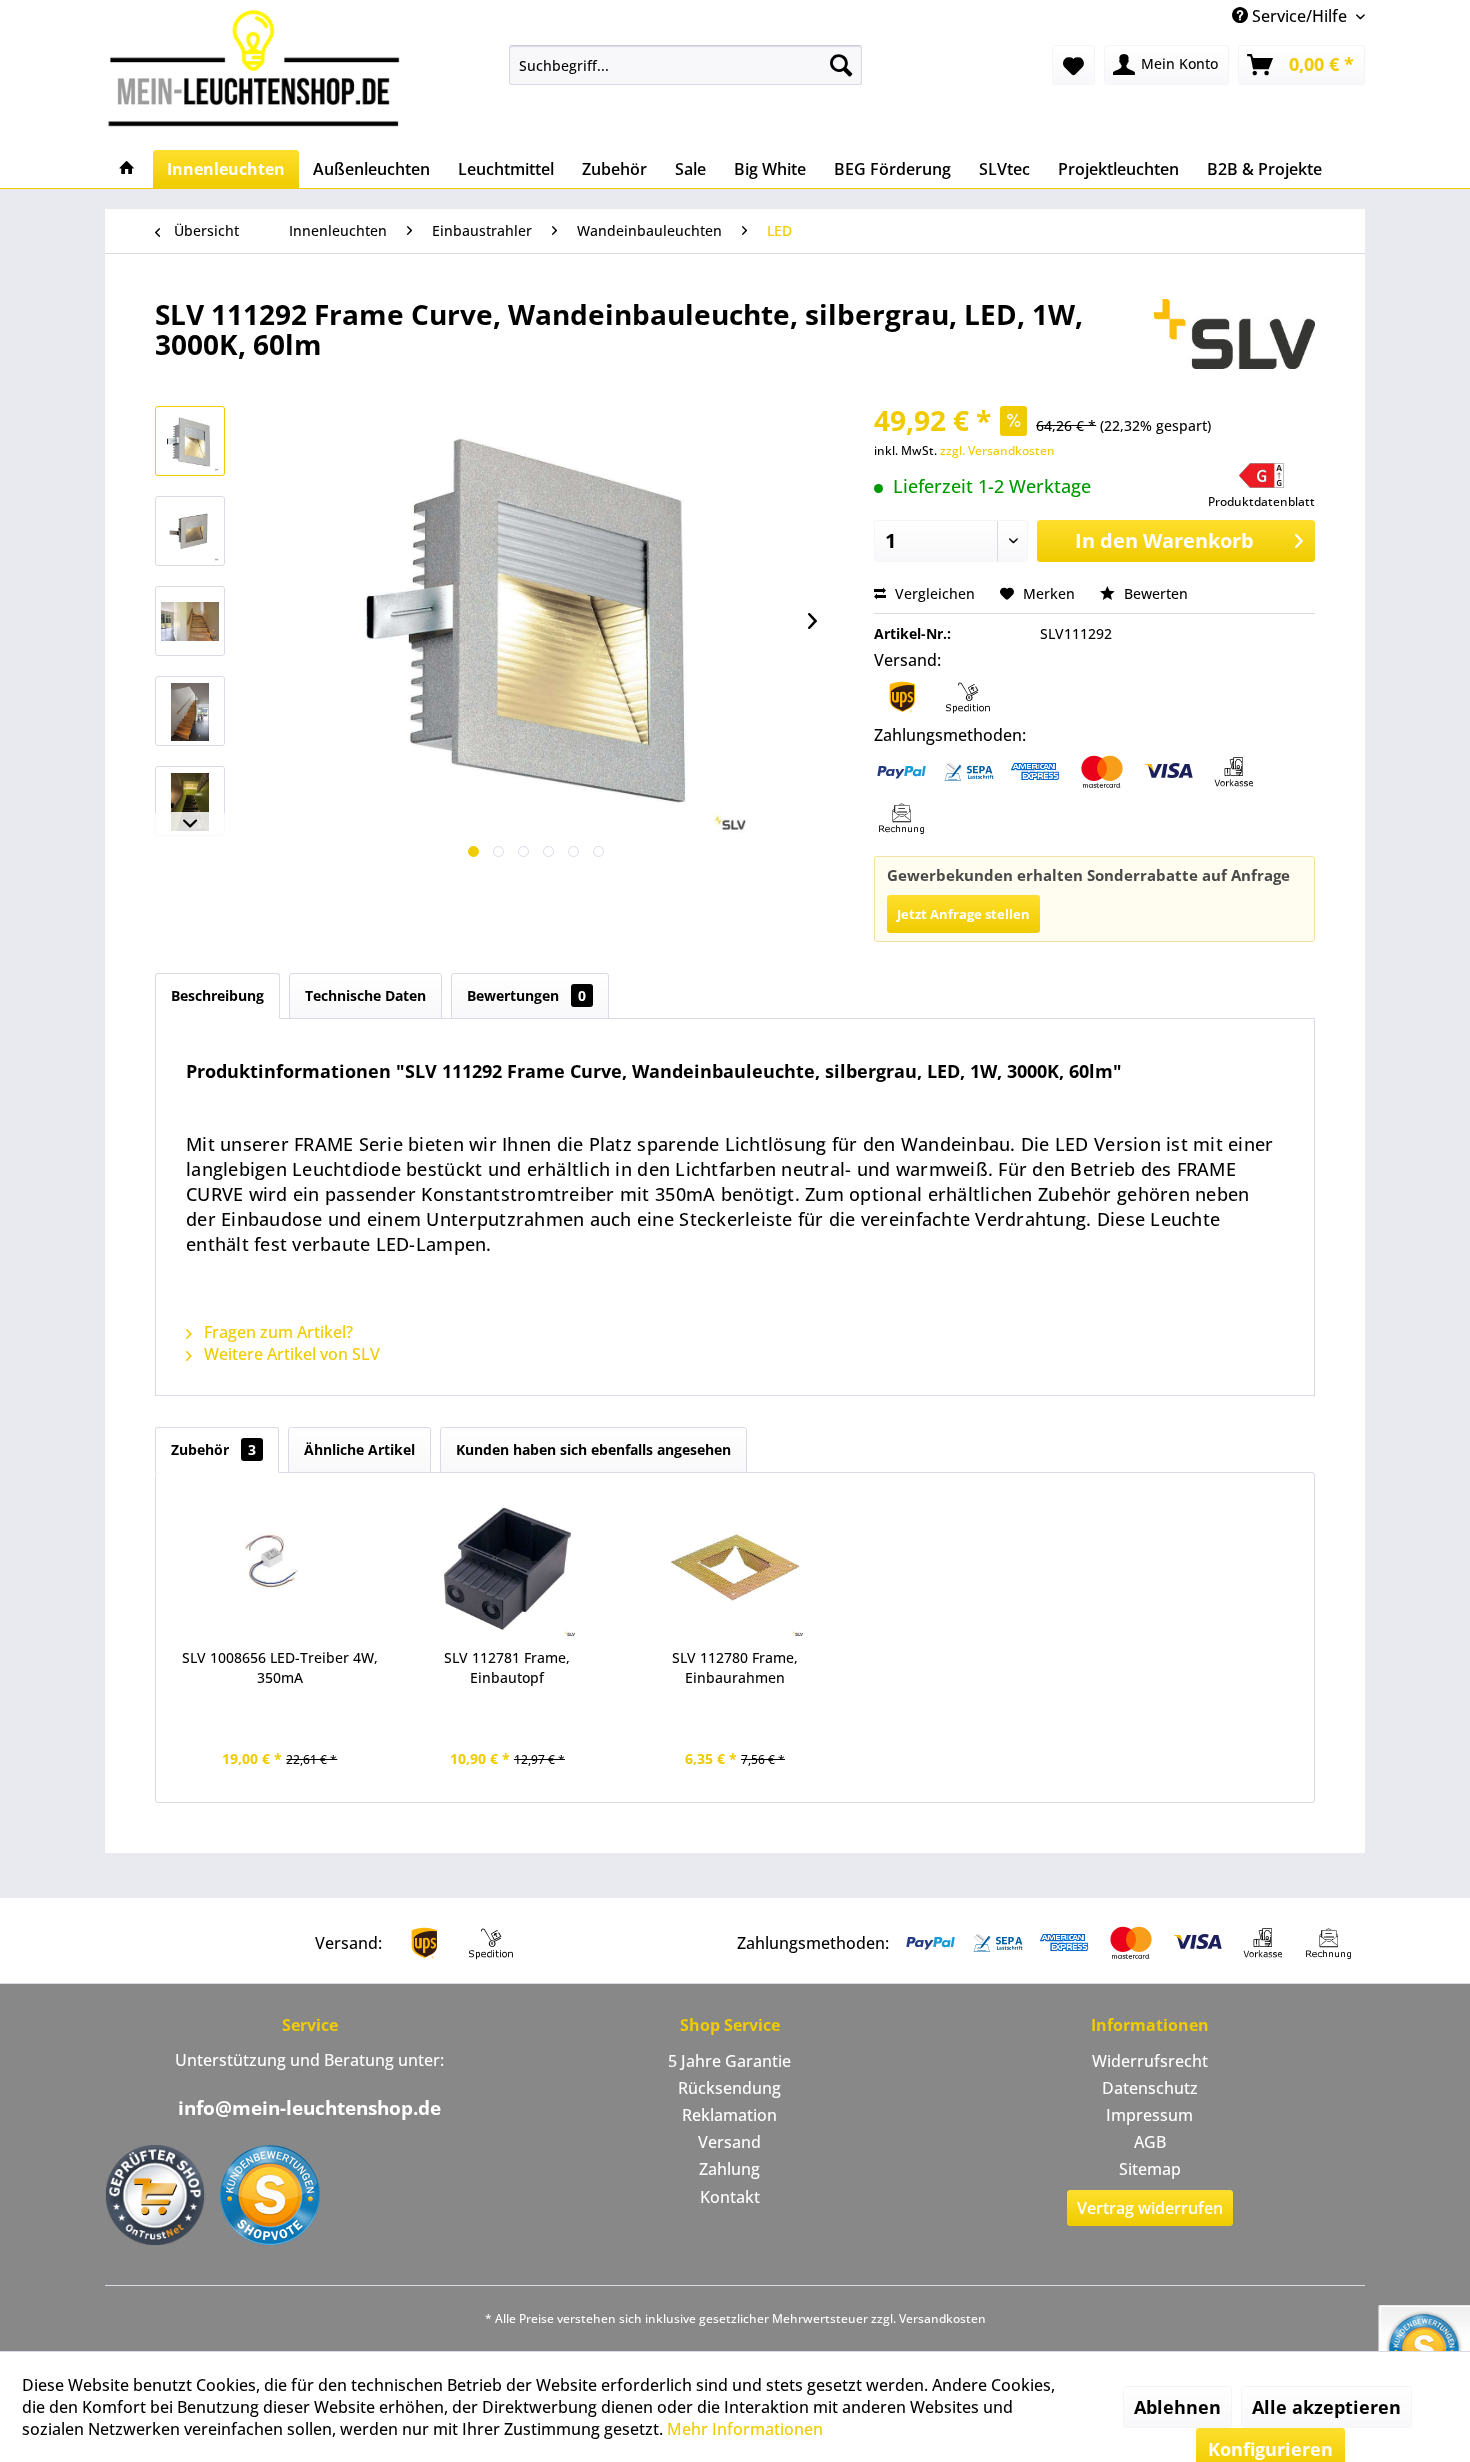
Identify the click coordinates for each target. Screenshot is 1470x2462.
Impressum (1149, 2115)
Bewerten (1154, 593)
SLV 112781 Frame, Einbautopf (507, 1667)
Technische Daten (365, 995)
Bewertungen (526, 995)
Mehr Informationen (745, 2429)
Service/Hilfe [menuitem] (1299, 16)
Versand (729, 2142)
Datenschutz (1150, 2088)
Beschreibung (217, 995)
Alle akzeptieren (1326, 2407)
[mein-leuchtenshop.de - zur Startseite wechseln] (260, 67)
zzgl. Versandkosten (997, 450)
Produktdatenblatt (1261, 501)
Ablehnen (1177, 2407)
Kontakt (730, 2197)
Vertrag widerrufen (1150, 2208)
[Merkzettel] (1073, 65)
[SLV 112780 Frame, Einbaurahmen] (735, 1568)
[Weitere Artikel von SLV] (1234, 334)
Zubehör (213, 1449)
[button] (1261, 486)
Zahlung (729, 2169)
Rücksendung (729, 2088)
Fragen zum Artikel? (276, 1332)
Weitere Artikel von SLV (290, 1354)
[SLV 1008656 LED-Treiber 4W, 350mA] (280, 1568)
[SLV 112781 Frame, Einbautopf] (508, 1568)
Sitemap (1150, 2169)
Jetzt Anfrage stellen (963, 914)
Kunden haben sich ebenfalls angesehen (593, 1449)
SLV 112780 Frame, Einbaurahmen (735, 1667)
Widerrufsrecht (1150, 2061)
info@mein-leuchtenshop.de (309, 2108)
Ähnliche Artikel (359, 1449)
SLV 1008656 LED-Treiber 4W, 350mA (280, 1667)
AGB (1150, 2142)
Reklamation (729, 2115)
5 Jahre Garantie (729, 2061)
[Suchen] (841, 65)
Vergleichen (933, 593)
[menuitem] (685, 65)
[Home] (127, 169)
